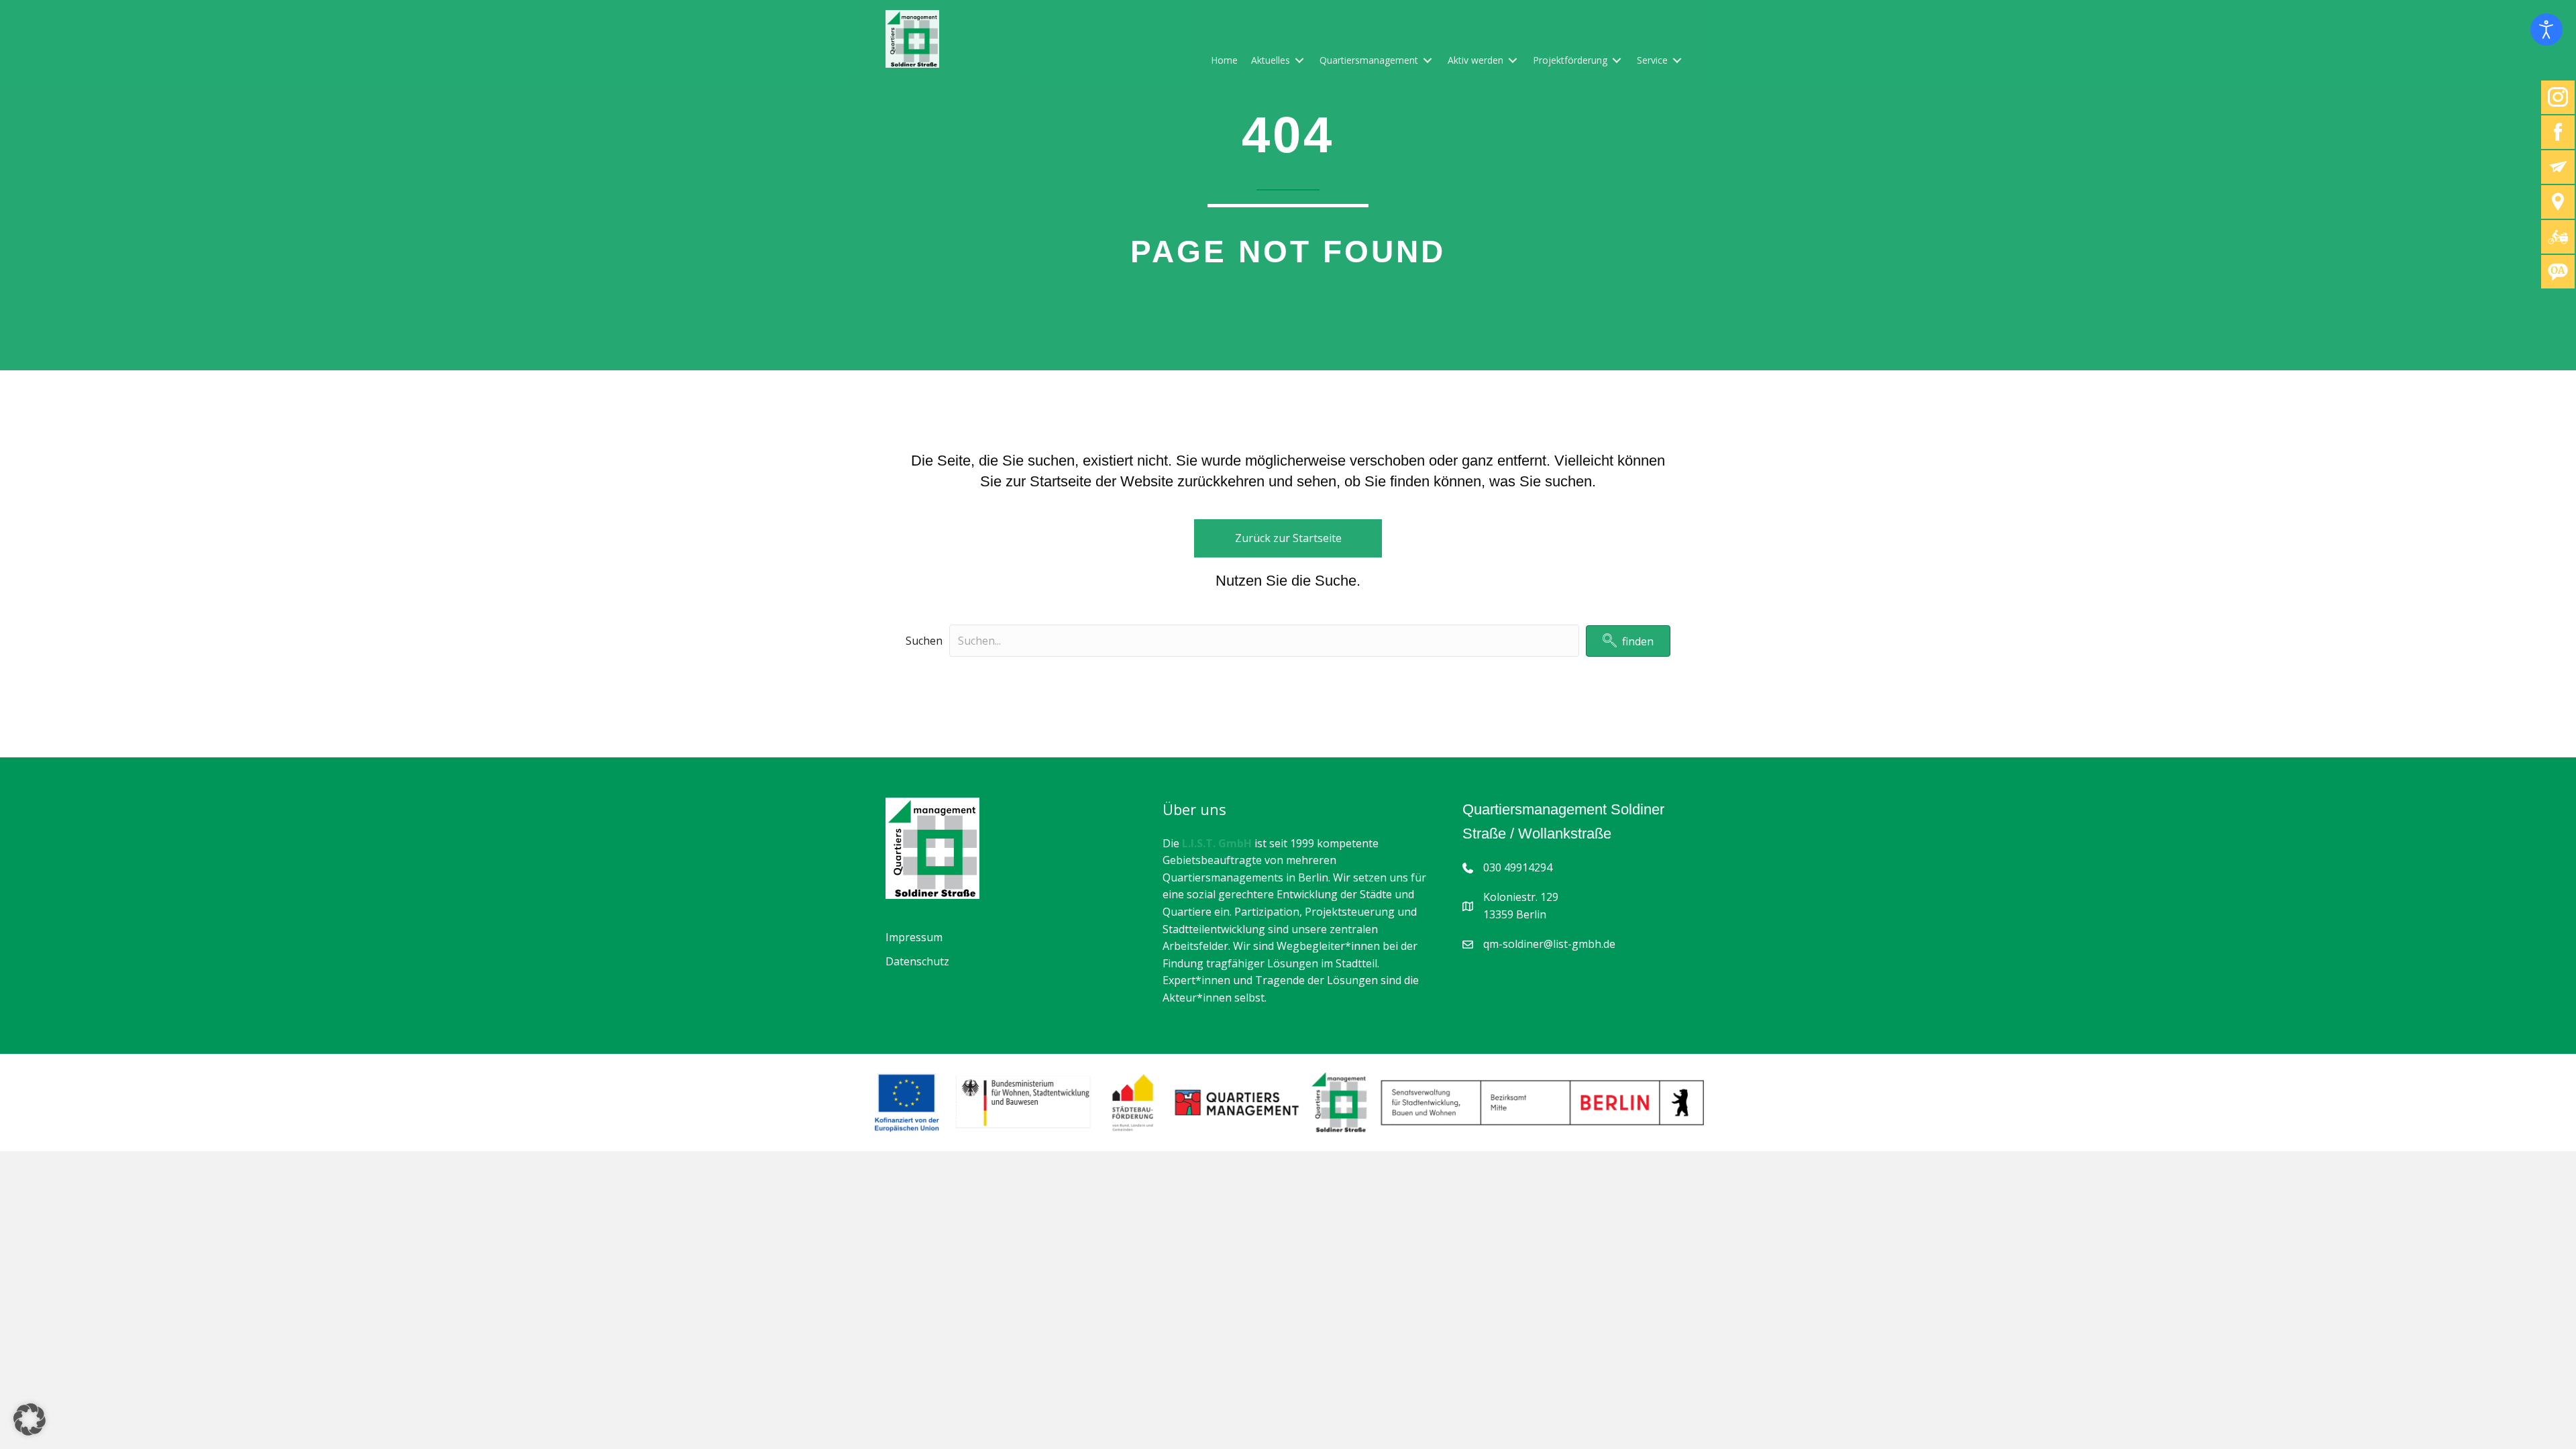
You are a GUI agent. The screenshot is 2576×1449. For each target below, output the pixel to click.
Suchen (924, 641)
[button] (1628, 641)
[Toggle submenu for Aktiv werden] (1513, 60)
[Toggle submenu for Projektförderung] (1617, 60)
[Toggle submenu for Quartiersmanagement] (1428, 60)
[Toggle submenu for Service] (1677, 60)
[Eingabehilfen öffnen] (2546, 30)
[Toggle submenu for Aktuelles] (1299, 60)
